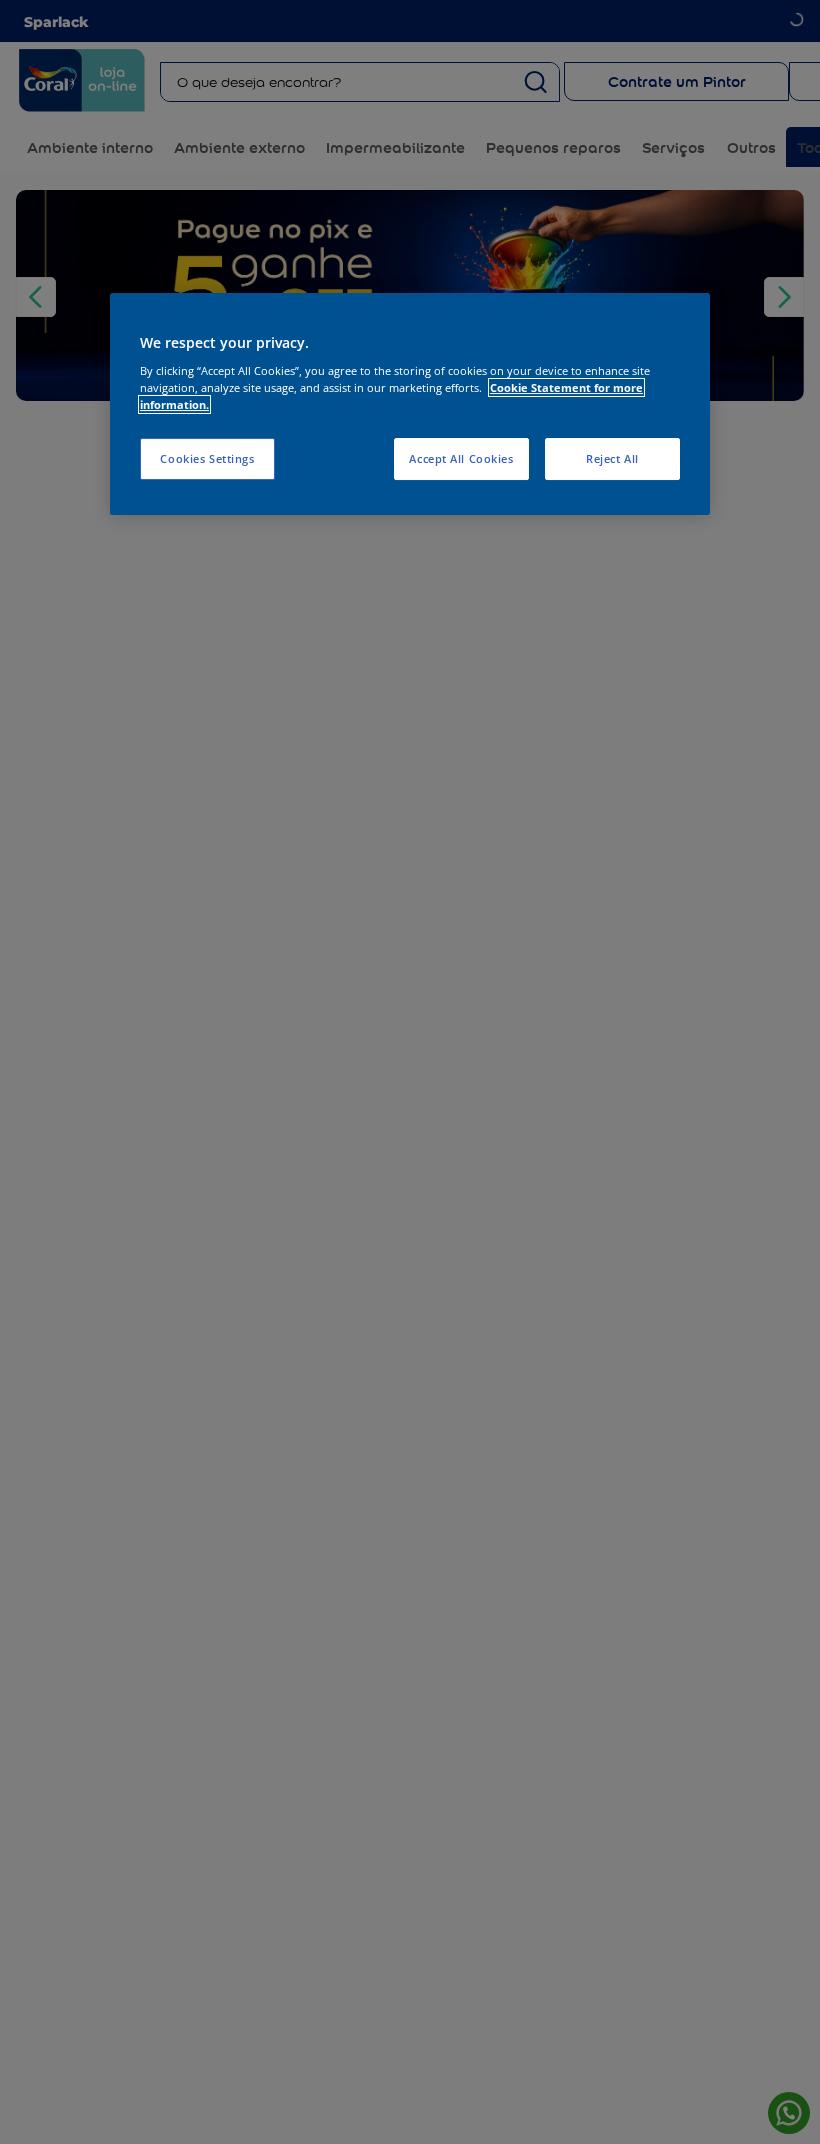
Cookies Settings (207, 458)
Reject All (612, 458)
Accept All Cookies (461, 458)
